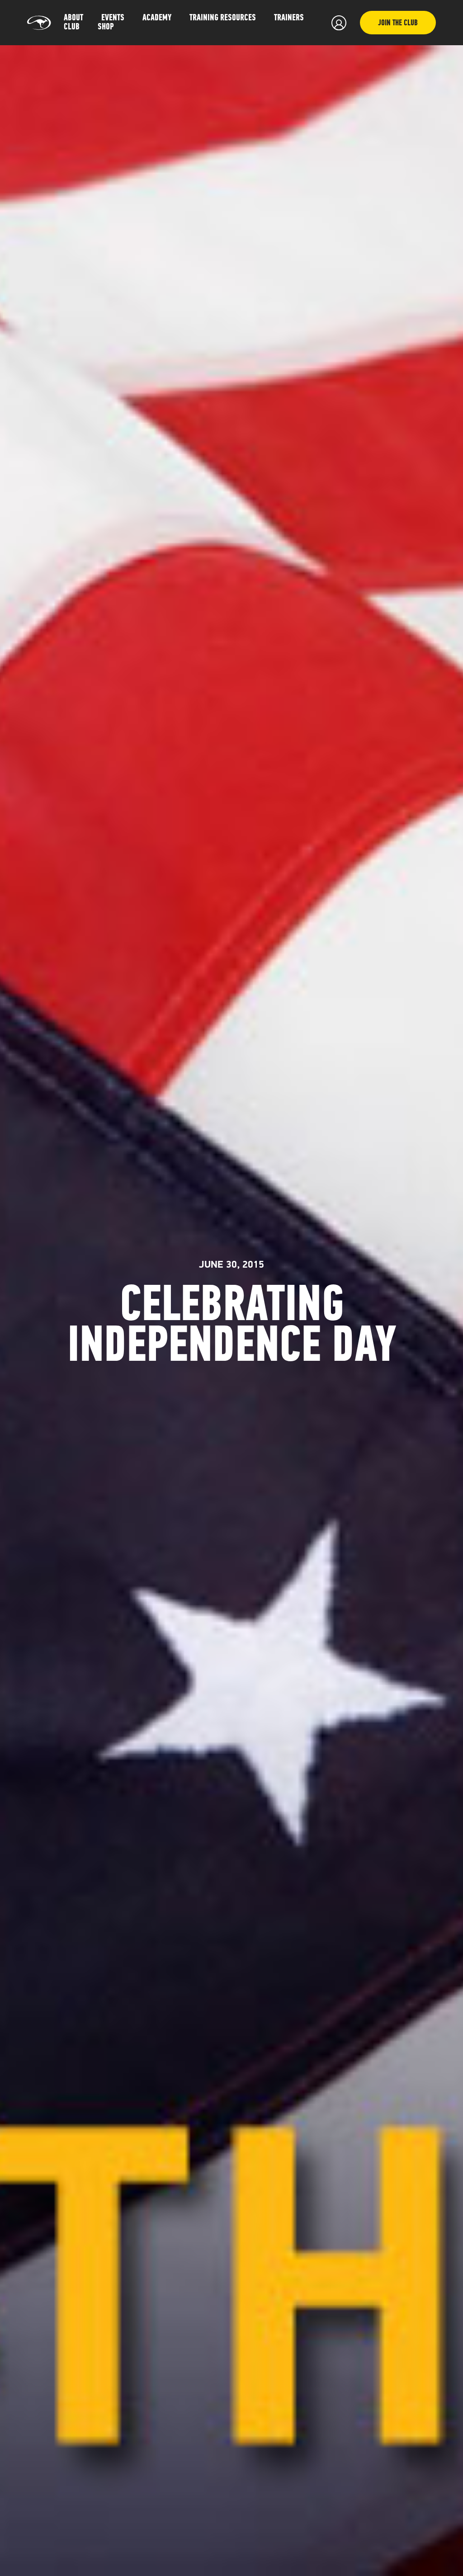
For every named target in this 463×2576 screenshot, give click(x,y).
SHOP (106, 27)
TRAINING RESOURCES (223, 18)
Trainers (289, 18)
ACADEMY (157, 18)
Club (72, 27)
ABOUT (73, 18)
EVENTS (113, 18)
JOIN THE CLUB (398, 24)
